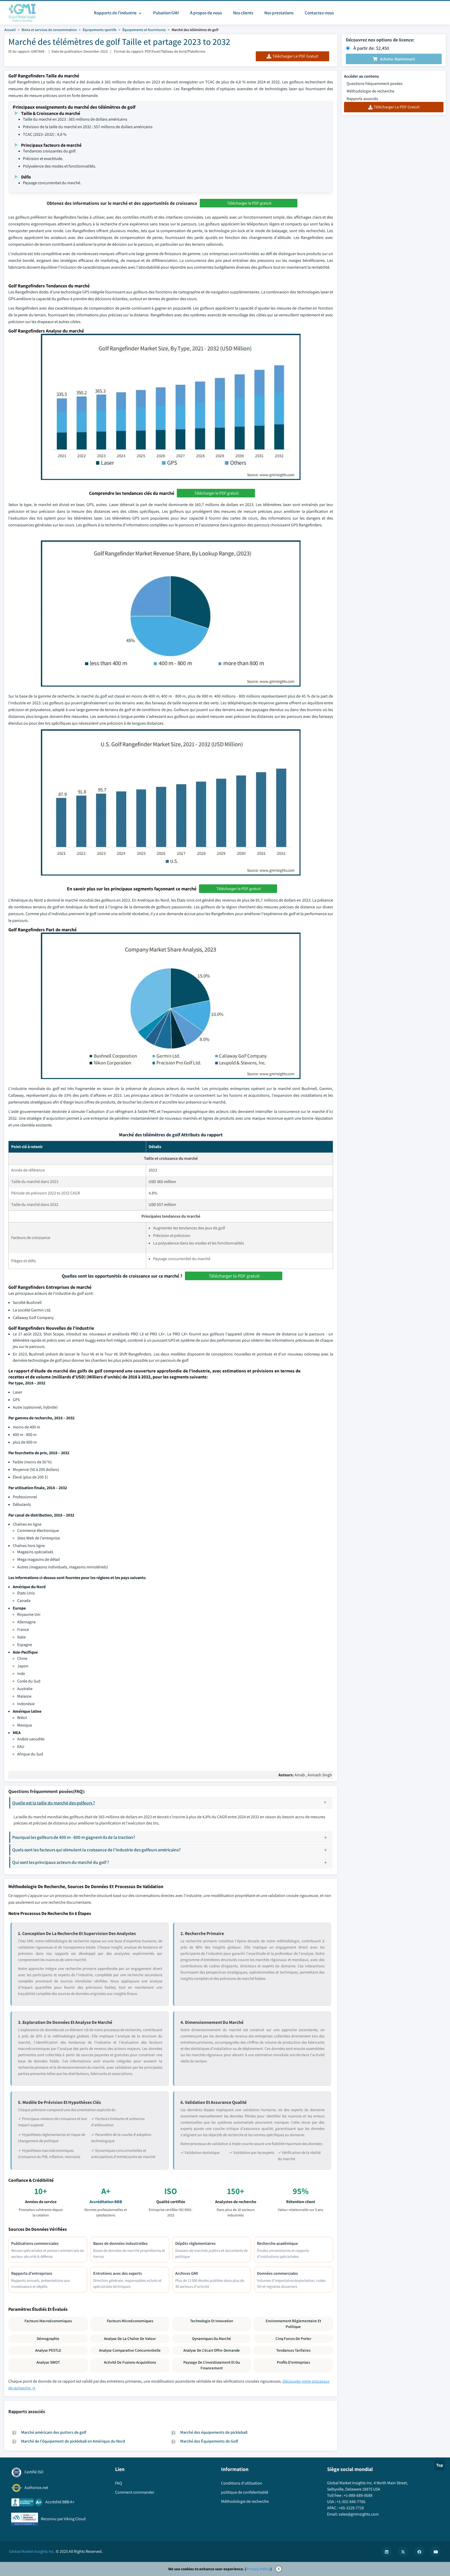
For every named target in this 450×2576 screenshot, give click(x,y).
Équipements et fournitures (144, 30)
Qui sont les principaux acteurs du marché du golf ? (61, 1862)
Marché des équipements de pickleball (214, 2432)
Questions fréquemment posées (375, 84)
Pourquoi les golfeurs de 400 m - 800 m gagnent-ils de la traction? (74, 1837)
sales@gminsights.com (359, 2514)
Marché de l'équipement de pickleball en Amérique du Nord (73, 2441)
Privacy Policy (258, 2569)
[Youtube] (436, 2552)
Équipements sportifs (100, 30)
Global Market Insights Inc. (32, 2551)
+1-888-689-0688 (358, 2495)
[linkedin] (386, 2552)
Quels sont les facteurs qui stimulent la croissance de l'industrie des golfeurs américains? (96, 1850)
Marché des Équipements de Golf (209, 2441)
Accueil (10, 30)
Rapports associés (362, 99)
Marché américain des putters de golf (54, 2432)
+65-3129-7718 (351, 2508)
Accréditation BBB (106, 2202)
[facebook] (419, 2552)
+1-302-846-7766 (351, 2502)
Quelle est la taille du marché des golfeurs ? (54, 1803)
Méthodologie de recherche (370, 91)
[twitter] (403, 2552)
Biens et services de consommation (49, 30)
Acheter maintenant (398, 59)
